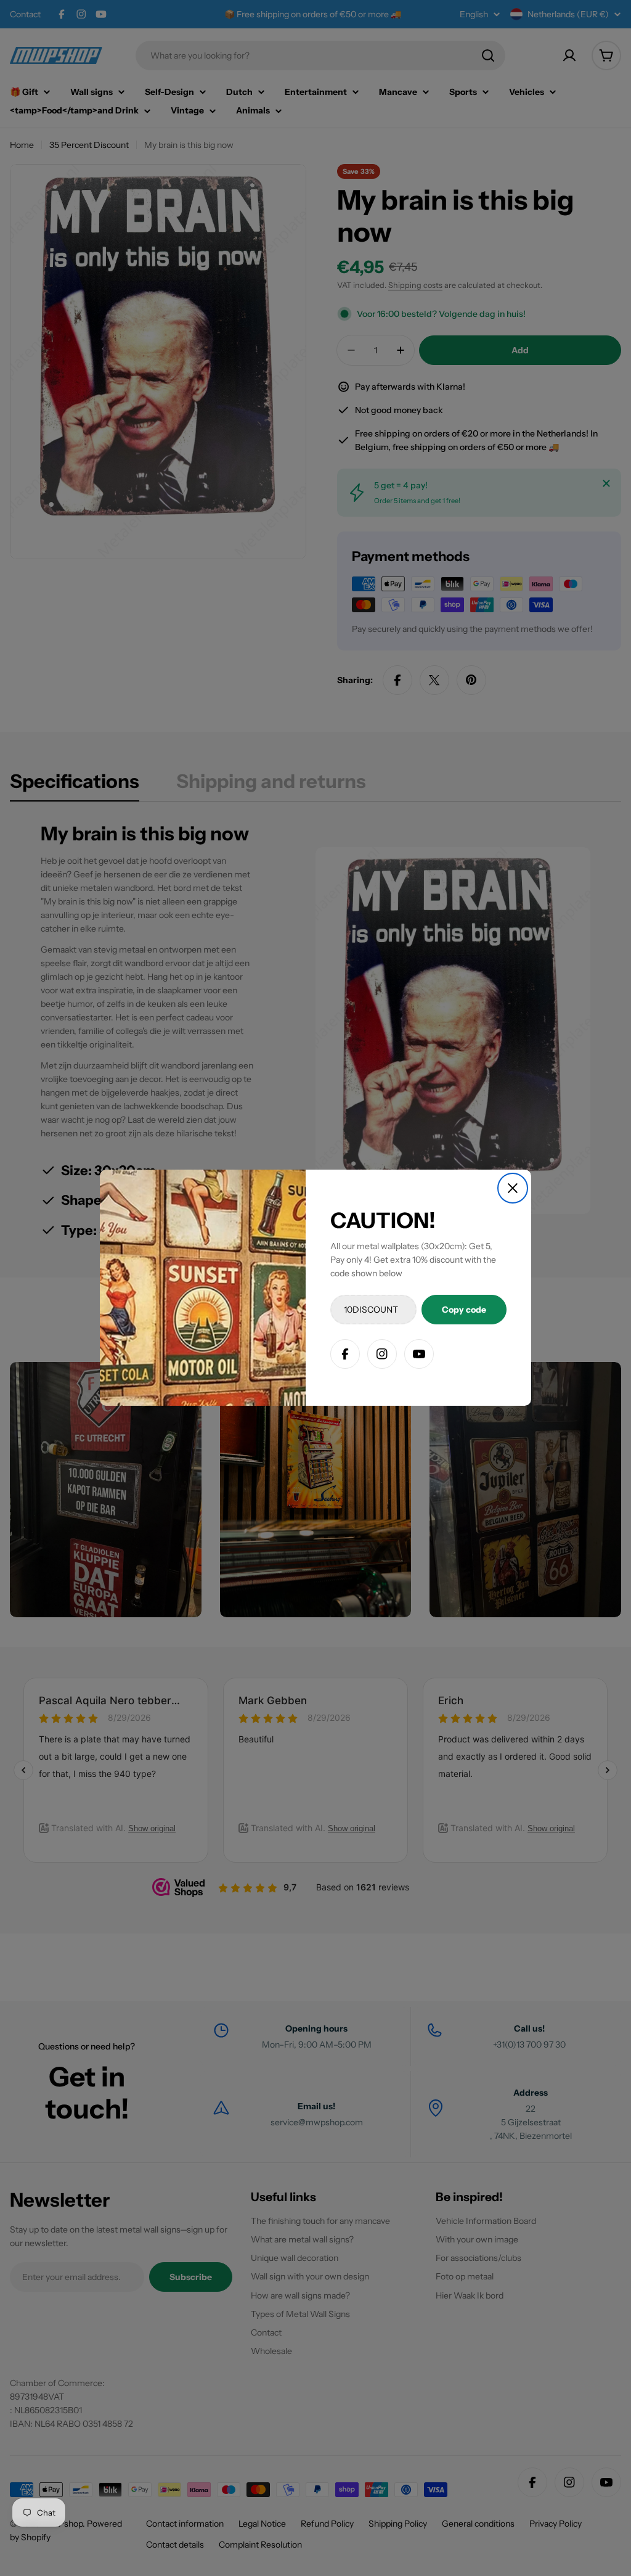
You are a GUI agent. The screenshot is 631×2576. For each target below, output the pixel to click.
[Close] (513, 1188)
